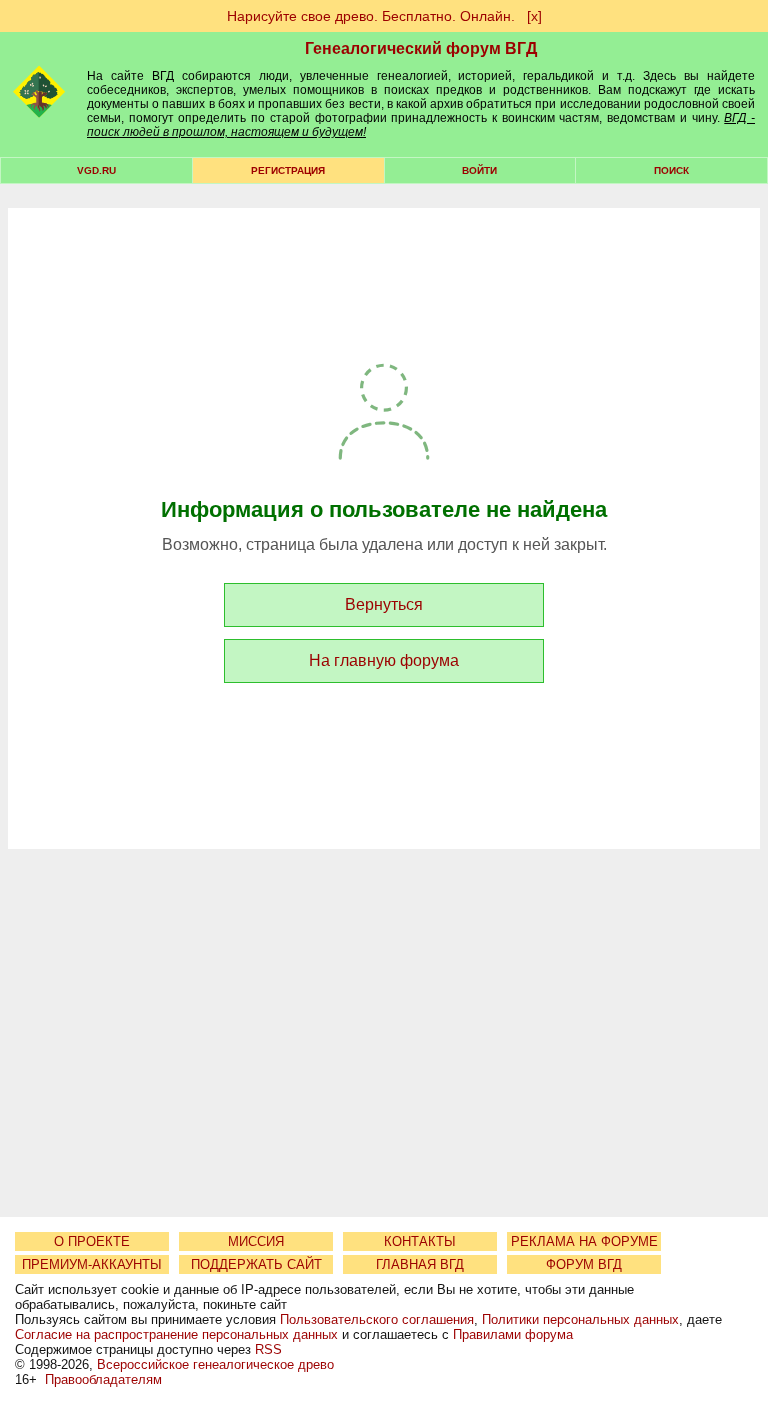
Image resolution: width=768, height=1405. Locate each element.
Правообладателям (103, 1379)
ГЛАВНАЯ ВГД (420, 1264)
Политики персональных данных (580, 1319)
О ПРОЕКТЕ (92, 1241)
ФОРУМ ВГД (584, 1264)
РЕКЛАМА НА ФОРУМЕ (584, 1241)
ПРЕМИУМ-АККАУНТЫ (92, 1264)
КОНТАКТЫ (420, 1241)
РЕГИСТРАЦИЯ (288, 170)
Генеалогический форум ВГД (421, 48)
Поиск (671, 170)
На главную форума (384, 660)
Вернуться (384, 604)
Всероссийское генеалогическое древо (215, 1364)
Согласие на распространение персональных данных (176, 1334)
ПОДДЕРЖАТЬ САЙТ (256, 1264)
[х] (534, 16)
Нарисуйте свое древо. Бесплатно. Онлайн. (371, 16)
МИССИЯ (256, 1241)
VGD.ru (96, 170)
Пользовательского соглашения (377, 1319)
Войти (479, 170)
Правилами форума (513, 1334)
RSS (268, 1349)
